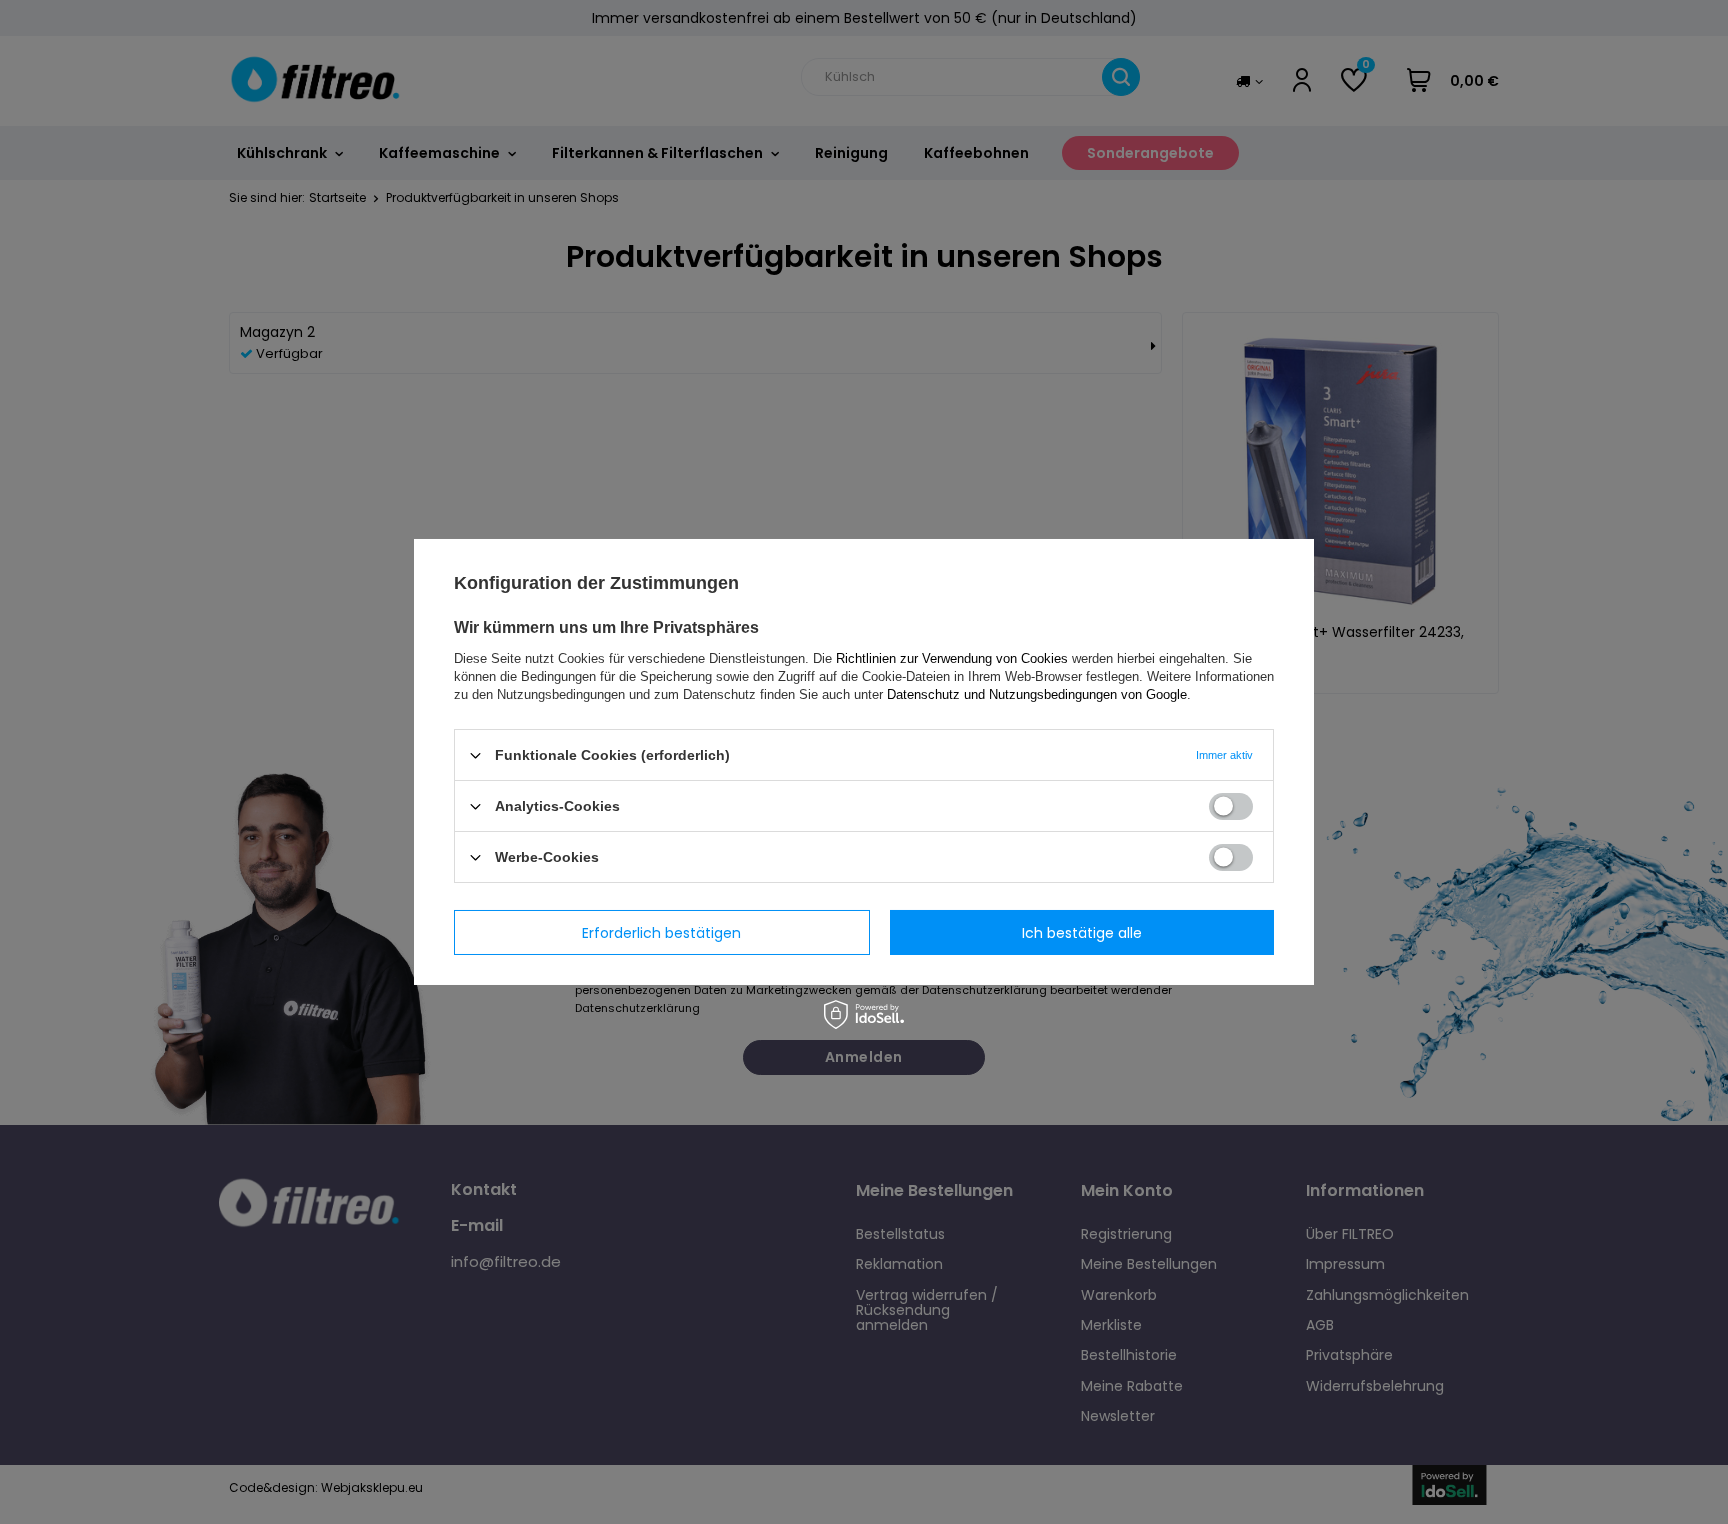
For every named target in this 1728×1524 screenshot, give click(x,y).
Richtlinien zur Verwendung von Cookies (952, 658)
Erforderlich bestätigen (661, 932)
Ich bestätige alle (1082, 932)
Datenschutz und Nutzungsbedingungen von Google (1037, 694)
